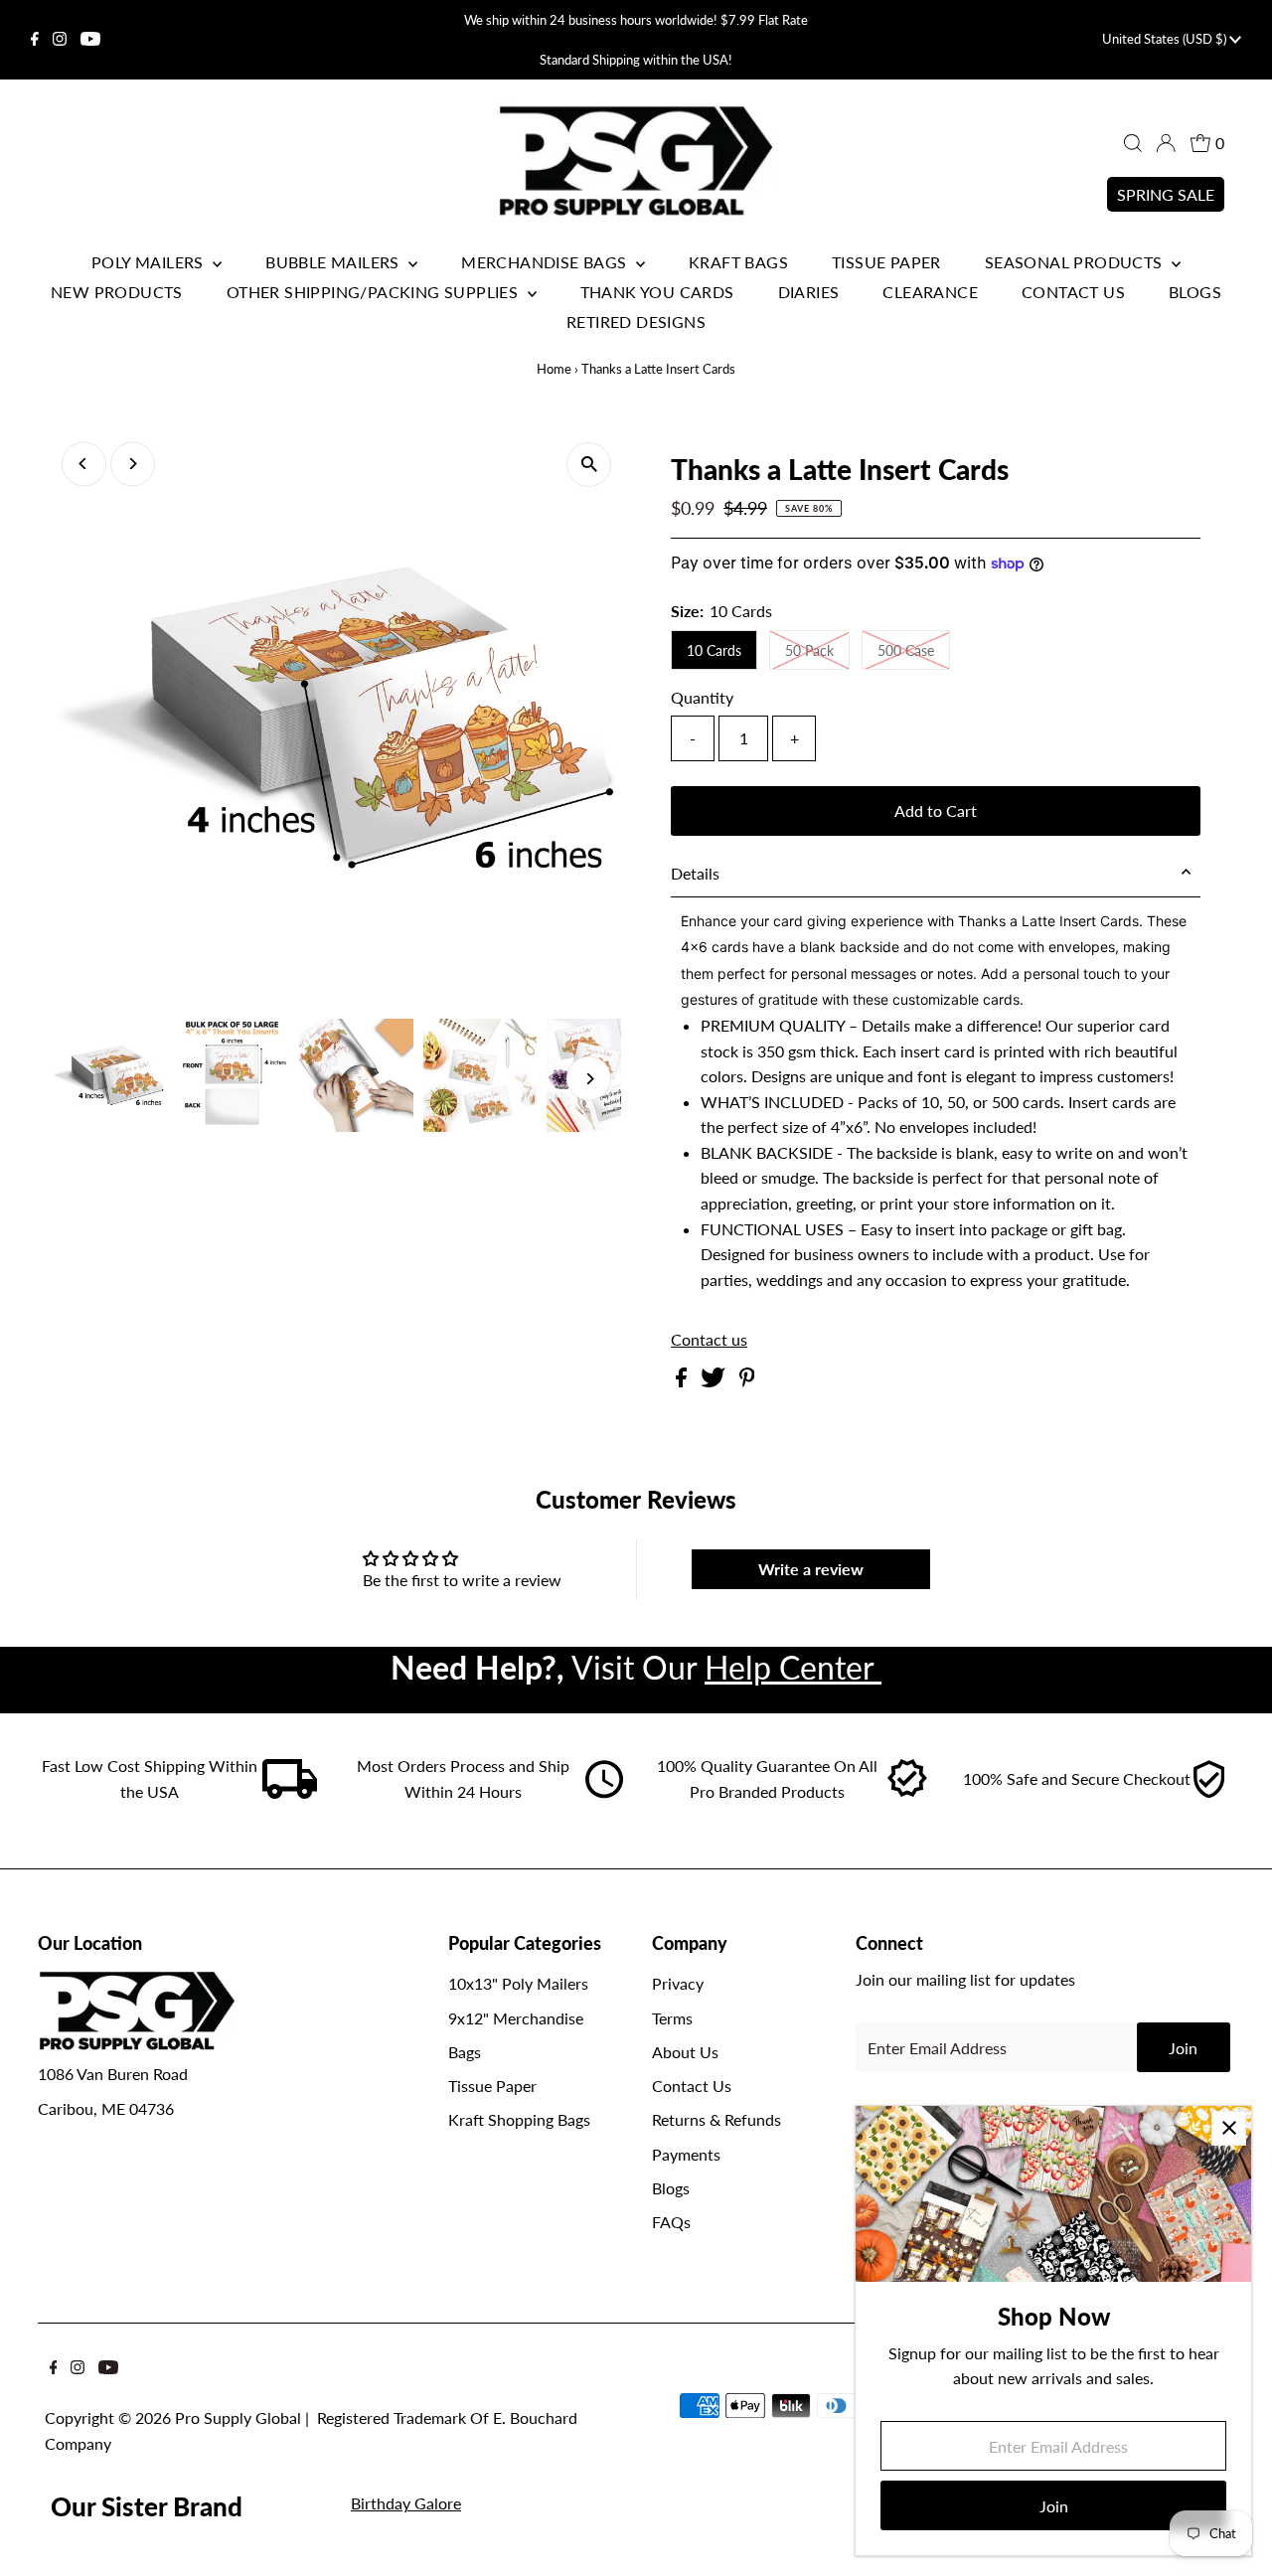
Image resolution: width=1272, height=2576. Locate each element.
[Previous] (84, 464)
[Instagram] (60, 40)
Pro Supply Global (238, 2417)
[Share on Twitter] (715, 1381)
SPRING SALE (1166, 194)
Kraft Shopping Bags (519, 2119)
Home (554, 369)
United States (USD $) (1166, 39)
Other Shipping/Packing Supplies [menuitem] (375, 292)
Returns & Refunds (716, 2119)
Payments (686, 2154)
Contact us (709, 1340)
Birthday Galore (406, 2503)
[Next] (133, 464)
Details (695, 873)
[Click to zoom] (589, 465)
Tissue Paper (492, 2086)
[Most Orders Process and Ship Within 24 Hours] (604, 1792)
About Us (685, 2052)
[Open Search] (1133, 143)
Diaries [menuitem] (809, 292)
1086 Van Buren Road (113, 2074)
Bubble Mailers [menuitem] (334, 262)
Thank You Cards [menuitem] (657, 292)
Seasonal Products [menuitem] (1076, 262)
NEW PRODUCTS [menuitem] (117, 292)
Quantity (702, 697)
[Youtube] (90, 40)
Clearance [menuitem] (930, 292)
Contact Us (692, 2086)
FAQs (671, 2222)
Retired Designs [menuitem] (636, 322)
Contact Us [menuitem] (1073, 292)
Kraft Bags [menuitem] (738, 262)
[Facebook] (35, 40)
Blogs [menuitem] (1195, 292)
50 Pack (809, 650)
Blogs (671, 2188)
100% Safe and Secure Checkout (1077, 1778)
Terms (672, 2018)
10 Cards (714, 650)
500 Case (906, 650)
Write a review (811, 1569)
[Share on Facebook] (683, 1381)
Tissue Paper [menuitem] (886, 262)
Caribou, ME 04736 (106, 2108)
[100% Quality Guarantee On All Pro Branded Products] (908, 1792)
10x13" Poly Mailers (518, 1983)
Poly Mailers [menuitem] (150, 262)
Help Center (793, 1667)
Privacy (678, 1983)
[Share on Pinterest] (747, 1381)
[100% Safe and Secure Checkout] (1208, 1792)
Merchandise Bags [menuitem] (546, 262)
